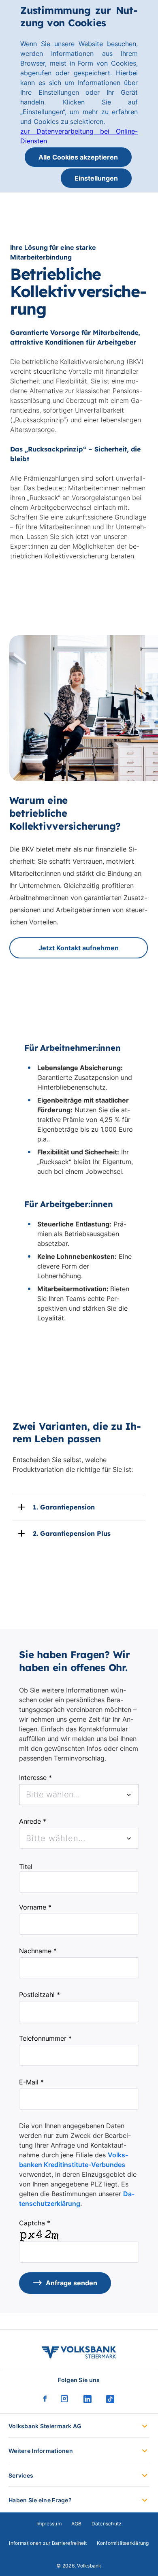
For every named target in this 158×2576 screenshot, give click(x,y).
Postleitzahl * (39, 1995)
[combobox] (79, 1795)
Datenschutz (107, 2524)
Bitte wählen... (56, 1838)
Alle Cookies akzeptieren (78, 157)
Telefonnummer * (45, 2038)
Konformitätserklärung (123, 2543)
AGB (77, 2524)
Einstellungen (96, 178)
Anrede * (33, 1821)
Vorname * (35, 1907)
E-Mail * (31, 2082)
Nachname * (38, 1951)
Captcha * (35, 2223)
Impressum (49, 2524)
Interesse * (35, 1778)
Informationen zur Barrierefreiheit (48, 2543)
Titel (26, 1867)
